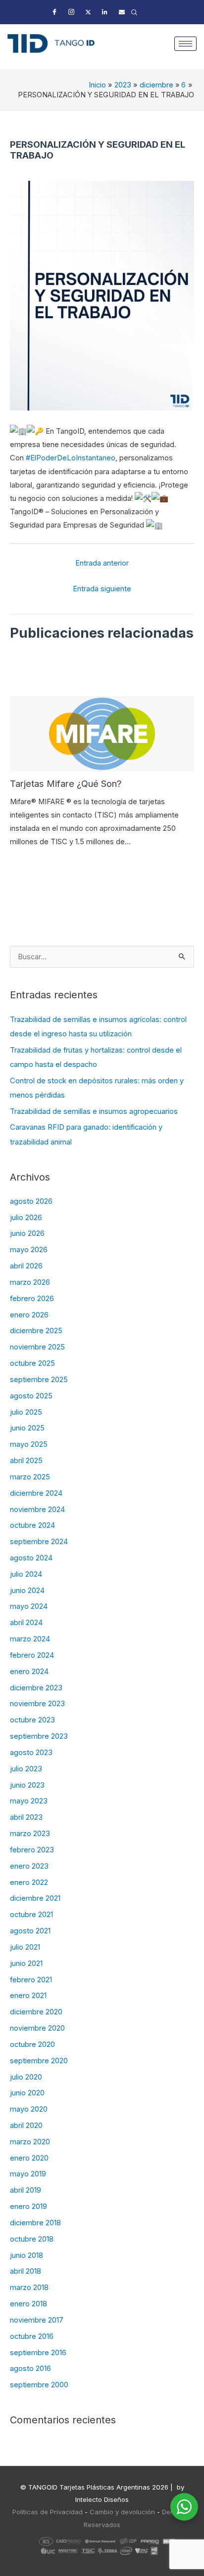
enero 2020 (29, 2158)
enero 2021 (28, 1996)
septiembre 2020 (39, 2061)
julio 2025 (26, 1412)
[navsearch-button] (134, 12)
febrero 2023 (32, 1850)
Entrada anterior (102, 563)
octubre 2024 (32, 1525)
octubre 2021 (31, 1915)
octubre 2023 (32, 1720)
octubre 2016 (32, 2336)
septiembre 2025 (39, 1380)
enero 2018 (28, 2304)
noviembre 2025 (37, 1347)
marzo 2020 (30, 2142)
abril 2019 (25, 2190)
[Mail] (122, 12)
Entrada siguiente (102, 589)
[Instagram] (71, 12)
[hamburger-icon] (185, 44)
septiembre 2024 (39, 1542)
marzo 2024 (30, 1639)
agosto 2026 (31, 1201)
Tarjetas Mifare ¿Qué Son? (66, 783)
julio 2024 (26, 1574)
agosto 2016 (30, 2369)
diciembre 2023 (36, 1688)
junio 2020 (27, 2093)
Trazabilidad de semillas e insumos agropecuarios (94, 1111)
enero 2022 (29, 1882)
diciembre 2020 (36, 2012)
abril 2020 (26, 2126)
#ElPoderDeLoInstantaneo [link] (71, 458)
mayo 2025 (29, 1444)
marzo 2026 (30, 1282)
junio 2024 (27, 1591)
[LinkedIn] (105, 12)
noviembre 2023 (37, 1704)
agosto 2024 (31, 1558)
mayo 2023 (29, 1801)
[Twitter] (88, 12)
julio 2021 (25, 1947)
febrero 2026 (32, 1299)
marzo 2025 (30, 1477)
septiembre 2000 (39, 2385)
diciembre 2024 (36, 1493)
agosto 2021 (30, 1931)
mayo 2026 (29, 1250)
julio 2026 (26, 1218)
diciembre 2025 (36, 1331)
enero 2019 (28, 2207)
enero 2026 (29, 1315)
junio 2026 (27, 1233)
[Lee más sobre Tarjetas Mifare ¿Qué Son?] (102, 734)
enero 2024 (29, 1672)
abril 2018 (25, 2271)
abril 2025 (26, 1461)
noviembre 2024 (37, 1510)
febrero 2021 (31, 1980)
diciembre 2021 (35, 1898)
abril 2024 (26, 1623)
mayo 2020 (29, 2109)
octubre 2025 (32, 1363)
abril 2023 (26, 1817)
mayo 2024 (29, 1606)
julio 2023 (26, 1769)
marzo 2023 (30, 1834)
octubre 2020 (32, 2044)
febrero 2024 (32, 1655)
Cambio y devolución (122, 2512)
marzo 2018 (29, 2288)
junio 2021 (26, 1963)
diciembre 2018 (35, 2223)
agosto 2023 (31, 1753)
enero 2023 (29, 1866)
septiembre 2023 (39, 1736)
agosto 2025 (31, 1396)
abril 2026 (26, 1266)
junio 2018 (26, 2255)
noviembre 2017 (37, 2320)
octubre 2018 (32, 2239)
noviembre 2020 (37, 2028)
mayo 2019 (28, 2174)
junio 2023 (27, 1785)
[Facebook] (54, 12)
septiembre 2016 (38, 2353)
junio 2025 (27, 1428)
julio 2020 (26, 2077)
